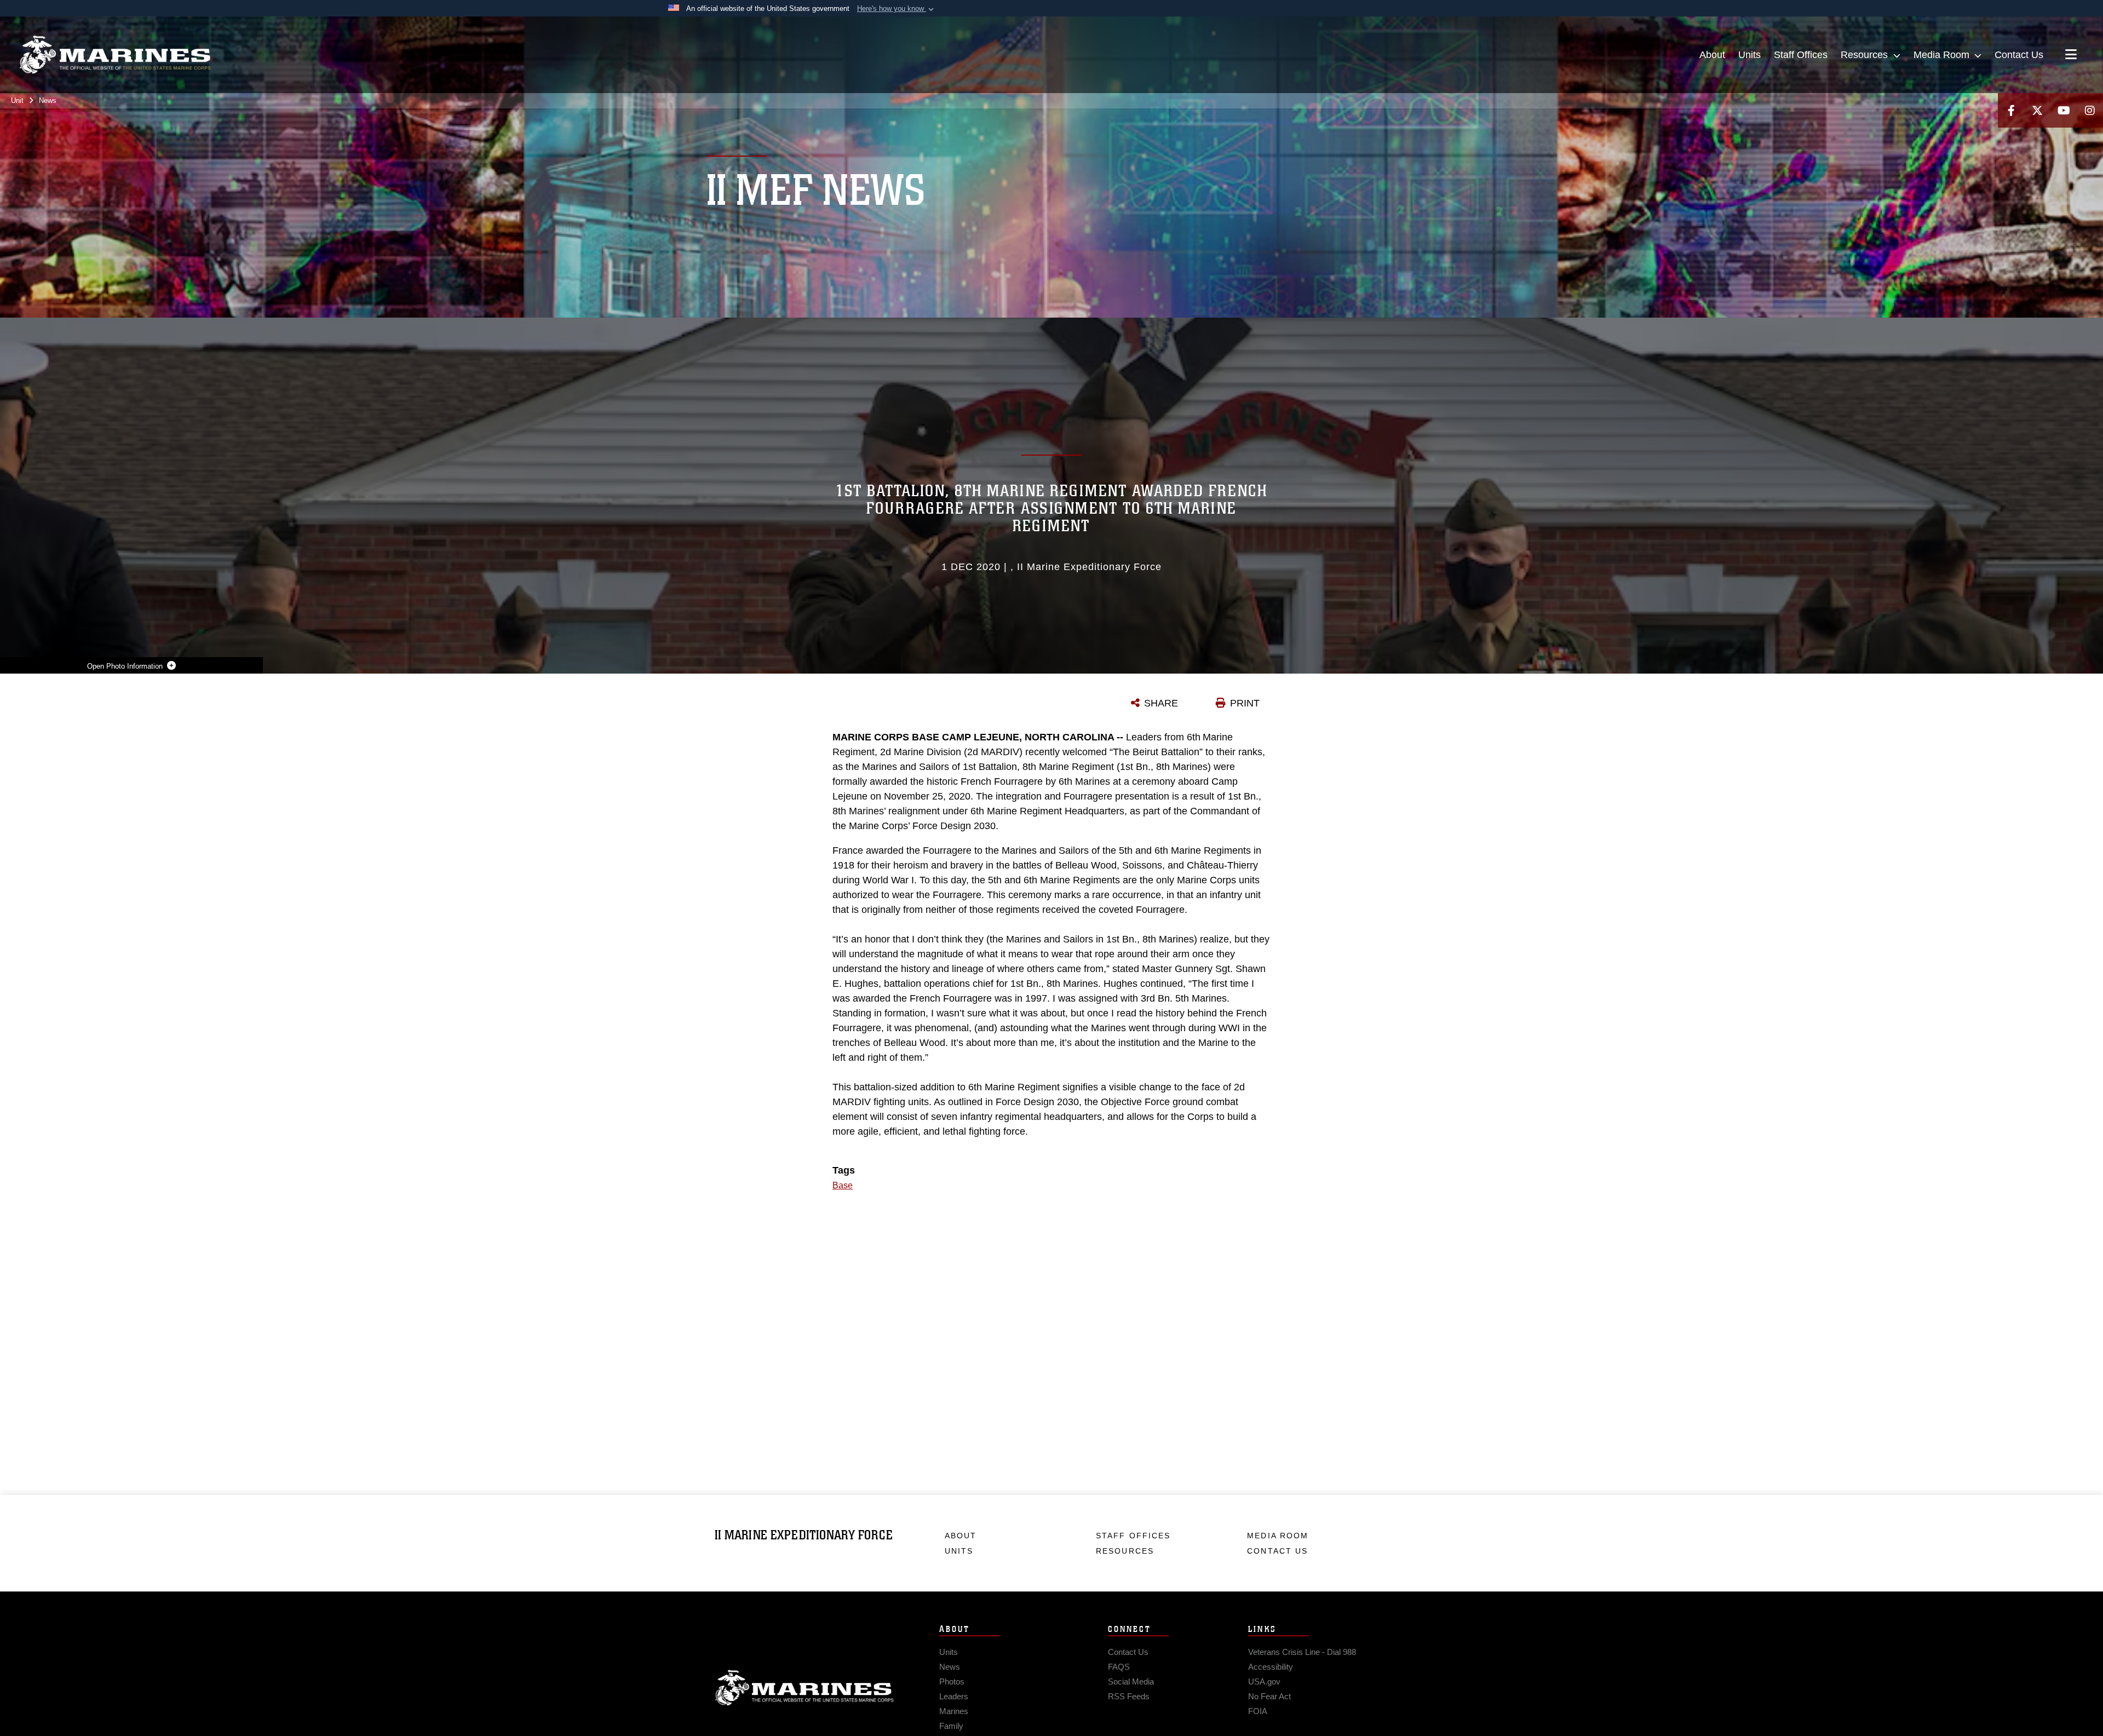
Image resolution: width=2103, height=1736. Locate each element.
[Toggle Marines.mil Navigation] (2071, 55)
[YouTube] (2064, 110)
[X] (2037, 110)
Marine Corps (805, 1688)
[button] (897, 9)
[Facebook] (2011, 110)
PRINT (1245, 703)
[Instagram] (2090, 110)
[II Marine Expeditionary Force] (115, 55)
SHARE (1161, 703)
